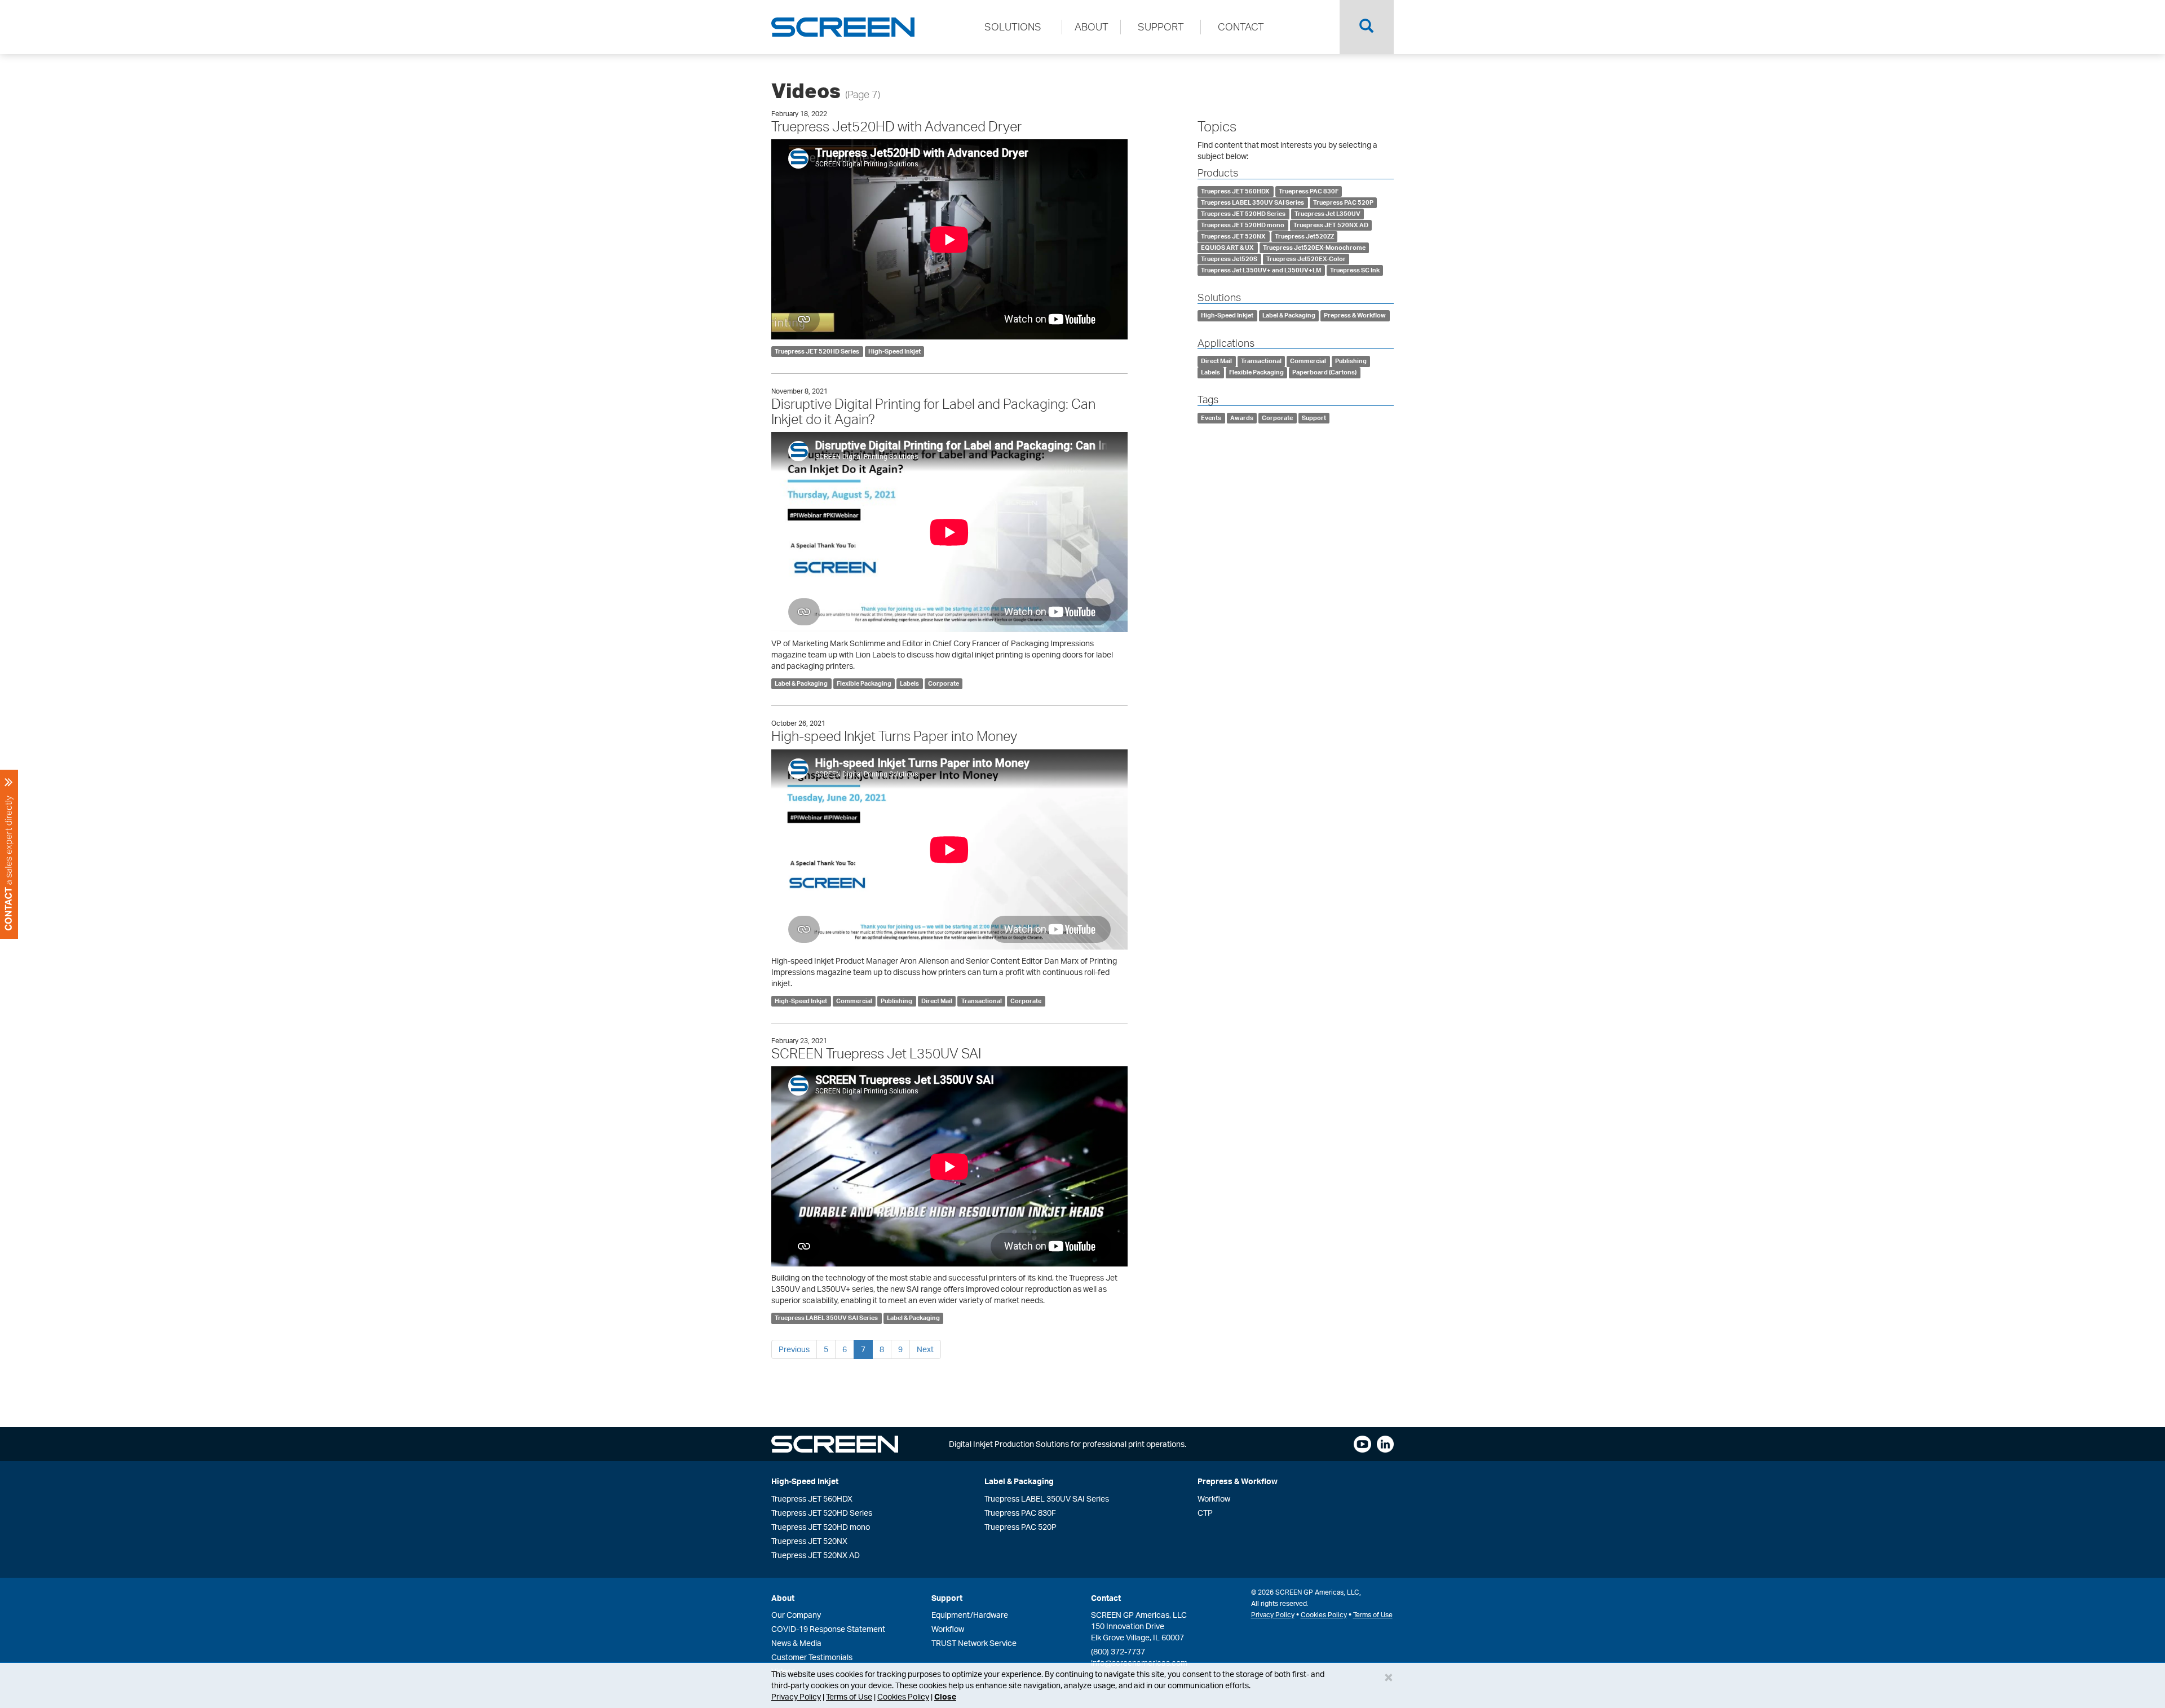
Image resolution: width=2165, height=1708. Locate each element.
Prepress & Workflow (1355, 316)
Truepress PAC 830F (1309, 191)
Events (1211, 418)
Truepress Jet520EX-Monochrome (1314, 248)
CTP (1205, 1513)
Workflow (1214, 1499)
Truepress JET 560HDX (1235, 191)
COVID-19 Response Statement (828, 1629)
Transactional (982, 1001)
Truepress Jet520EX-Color (1306, 259)
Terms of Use (849, 1696)
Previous (794, 1349)
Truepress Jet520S (1229, 259)
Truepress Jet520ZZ (1304, 236)
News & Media (796, 1643)
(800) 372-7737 (1118, 1651)
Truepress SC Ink (1355, 270)
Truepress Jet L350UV (1327, 214)
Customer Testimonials (812, 1657)
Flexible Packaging (864, 683)
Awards (1242, 418)
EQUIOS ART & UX (1227, 248)
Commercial (854, 1001)
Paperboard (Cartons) (1324, 372)
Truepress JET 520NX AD (1331, 225)
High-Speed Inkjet (894, 351)
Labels (909, 683)
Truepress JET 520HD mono (1243, 225)
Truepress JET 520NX (1233, 236)
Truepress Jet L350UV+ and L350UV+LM (1261, 270)
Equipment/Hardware (970, 1615)
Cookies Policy (903, 1696)
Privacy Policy (796, 1696)
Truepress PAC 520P (1343, 202)
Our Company (796, 1615)
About (783, 1598)
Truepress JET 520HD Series (817, 351)
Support (1314, 418)
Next (925, 1349)
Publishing (896, 1001)
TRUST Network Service (974, 1643)
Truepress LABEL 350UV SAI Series (826, 1318)
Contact (1106, 1598)
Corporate (944, 683)
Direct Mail (937, 1001)
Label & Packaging (801, 683)
